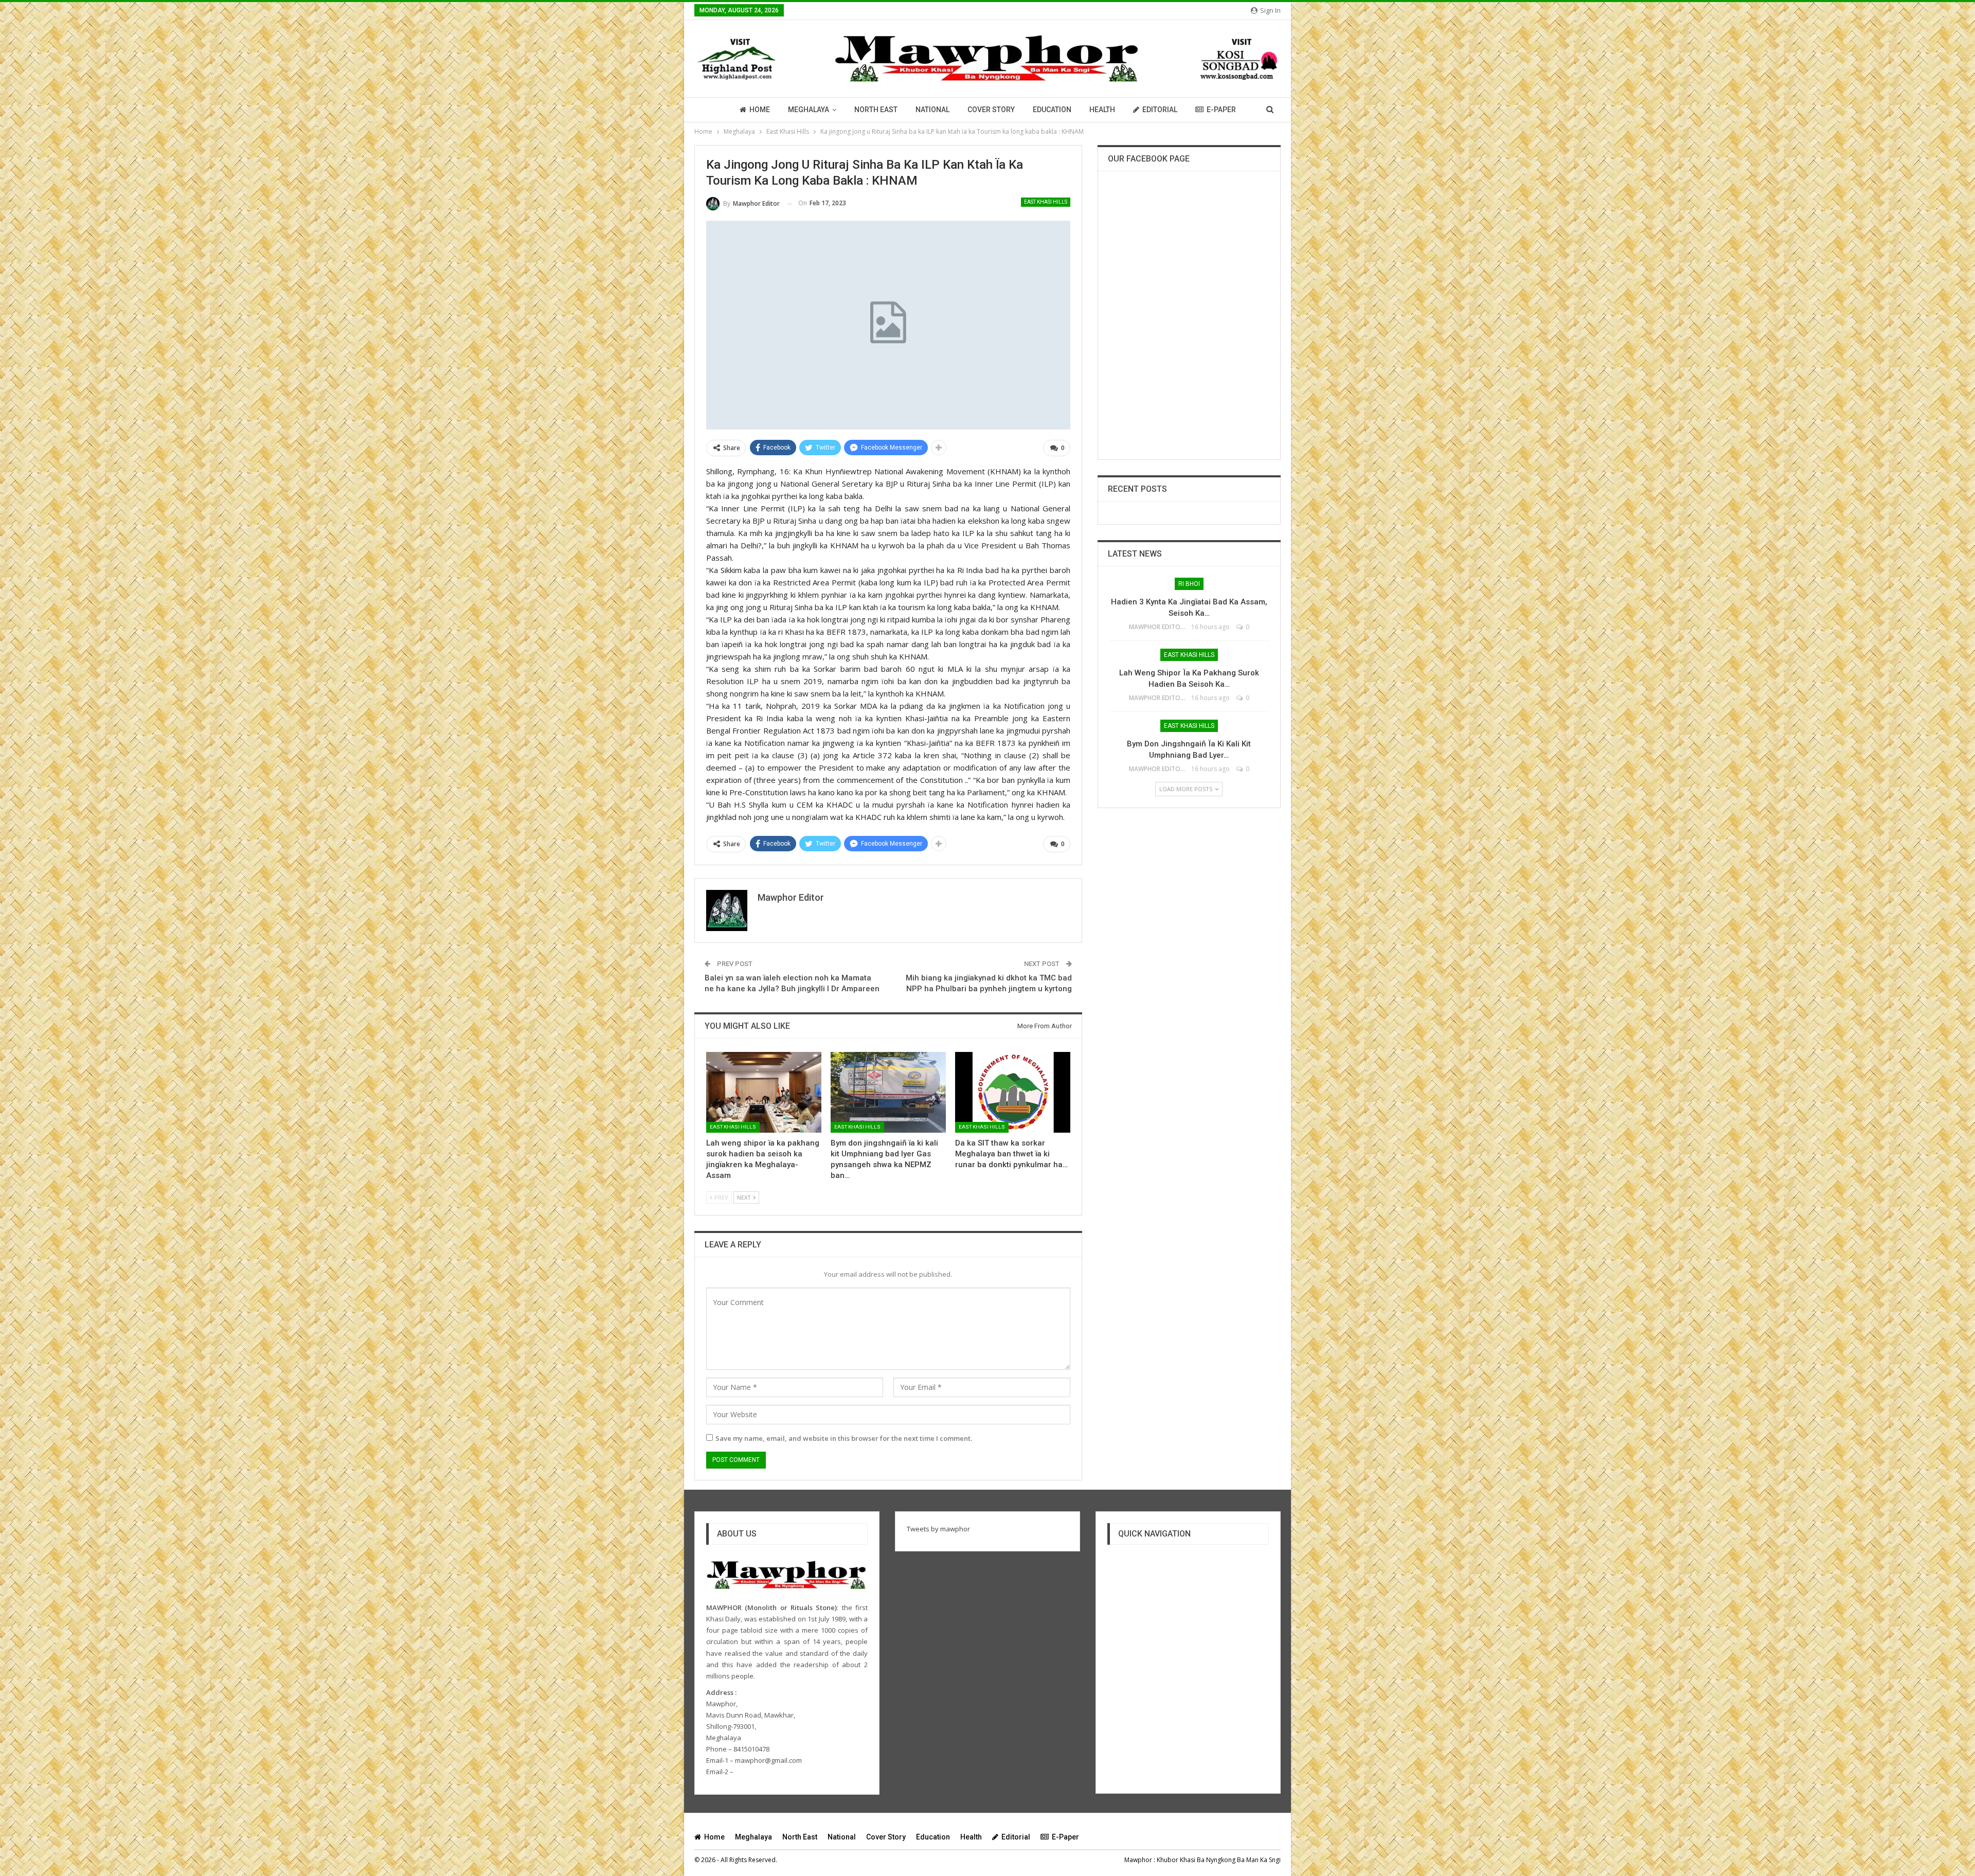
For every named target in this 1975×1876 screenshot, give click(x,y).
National (932, 110)
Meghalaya (809, 110)
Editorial (1160, 110)
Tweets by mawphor (938, 1529)
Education (1052, 110)
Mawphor (1138, 1860)
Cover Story (991, 110)
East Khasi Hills (1046, 202)
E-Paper (1221, 110)
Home (760, 110)
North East (876, 110)
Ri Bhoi (1189, 584)
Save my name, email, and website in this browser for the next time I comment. (844, 1438)
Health (1102, 110)
